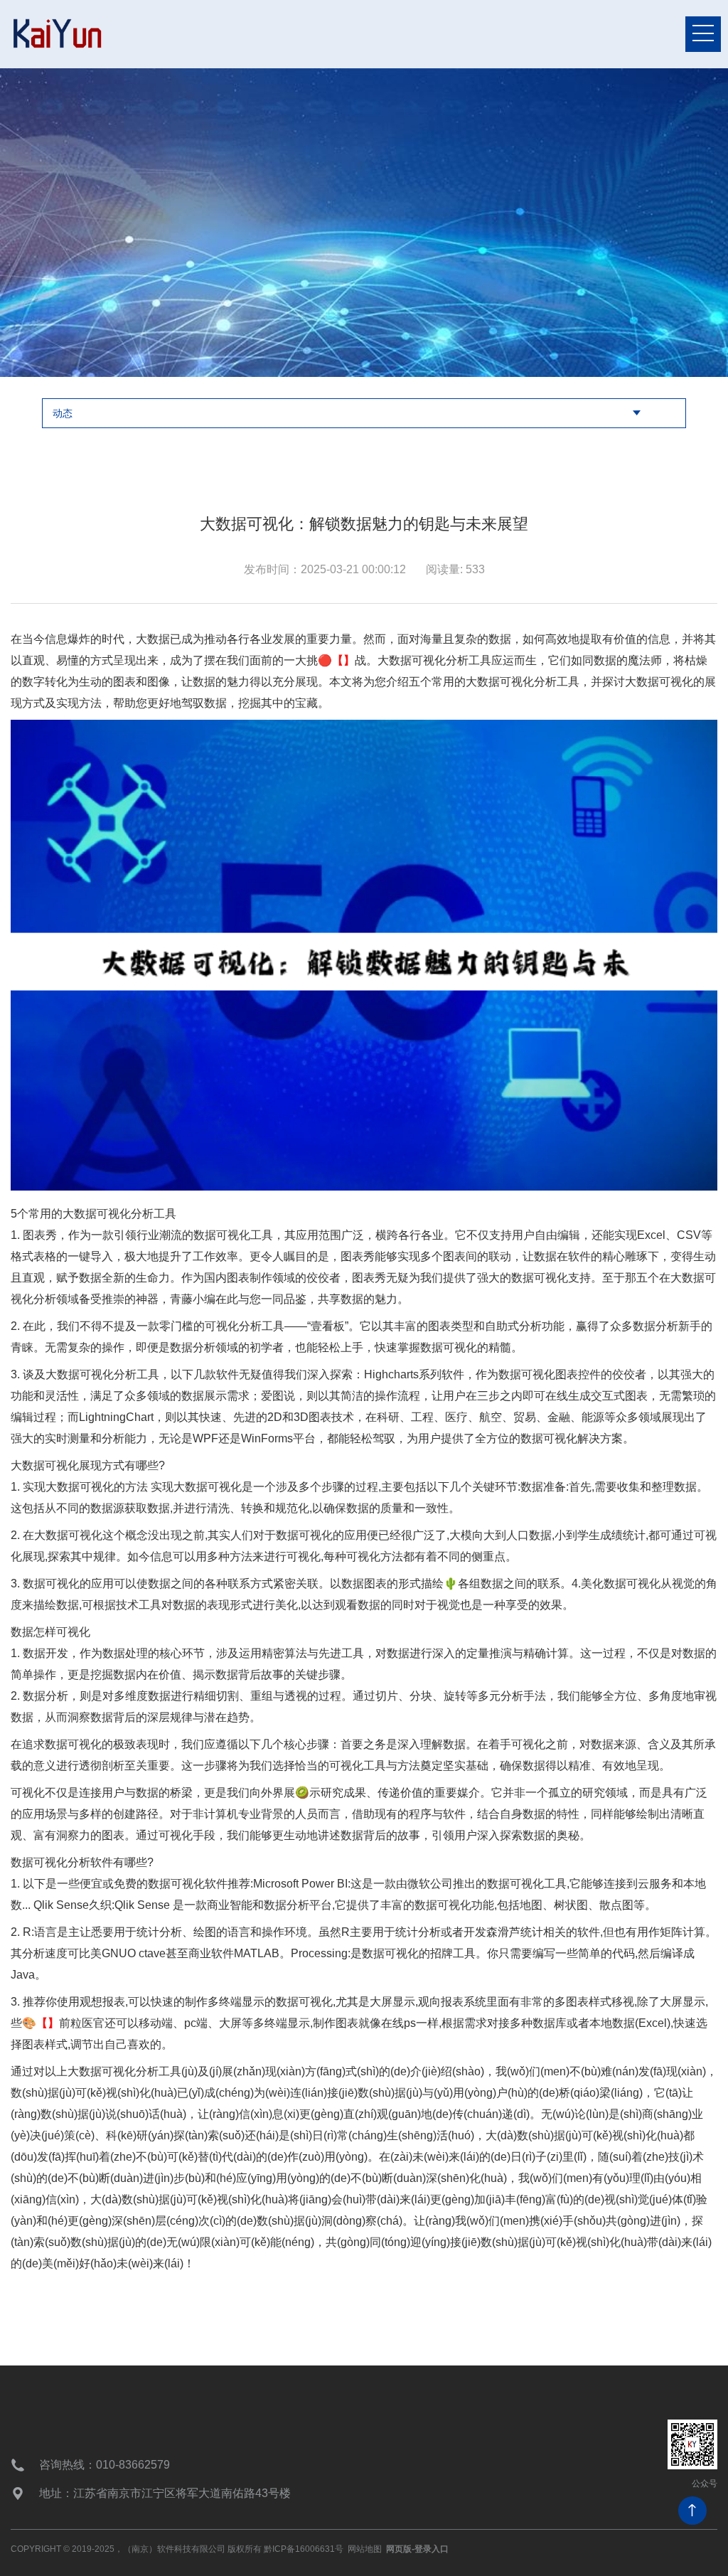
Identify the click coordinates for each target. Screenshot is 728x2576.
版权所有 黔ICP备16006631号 (285, 2549)
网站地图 (365, 2549)
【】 (343, 660)
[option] (364, 223)
